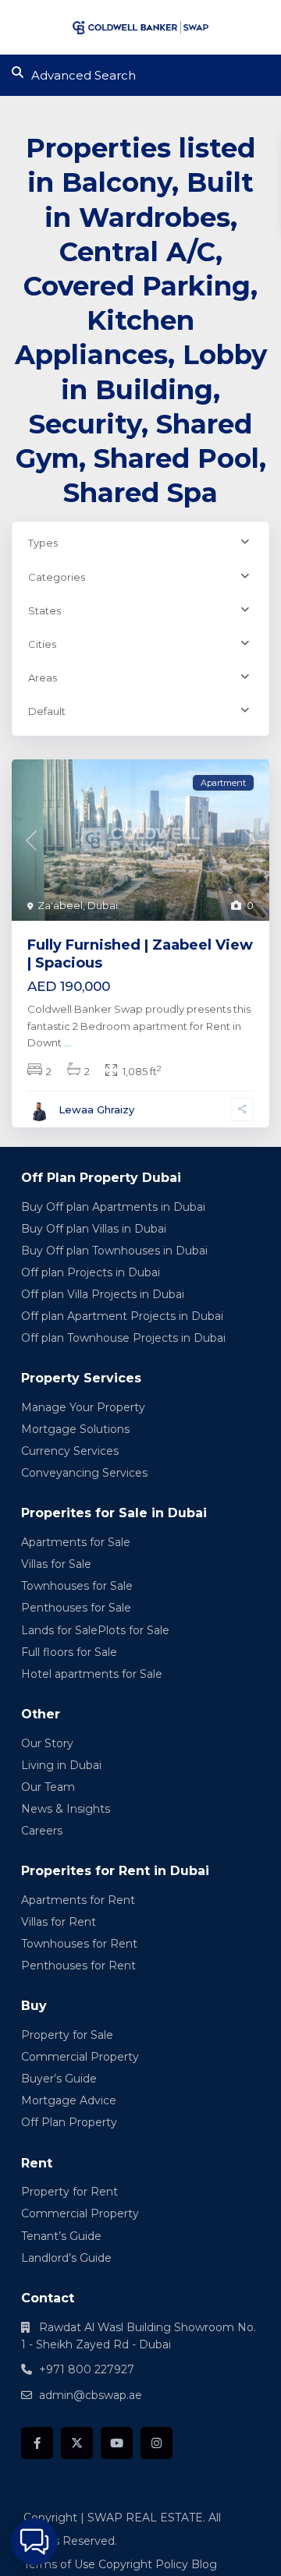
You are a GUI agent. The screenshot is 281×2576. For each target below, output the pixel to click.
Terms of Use (59, 2564)
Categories (57, 577)
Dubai (103, 905)
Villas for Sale (56, 1564)
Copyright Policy (143, 2564)
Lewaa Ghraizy (96, 1109)
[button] (34, 2542)
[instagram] (157, 2443)
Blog (204, 2564)
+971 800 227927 (87, 2369)
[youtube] (117, 2443)
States (44, 610)
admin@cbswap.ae (91, 2395)
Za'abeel (60, 905)
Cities (42, 644)
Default (47, 711)
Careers (42, 1831)
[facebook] (37, 2443)
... (68, 1042)
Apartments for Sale (76, 1542)
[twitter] (77, 2443)
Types (43, 543)
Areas (43, 678)
